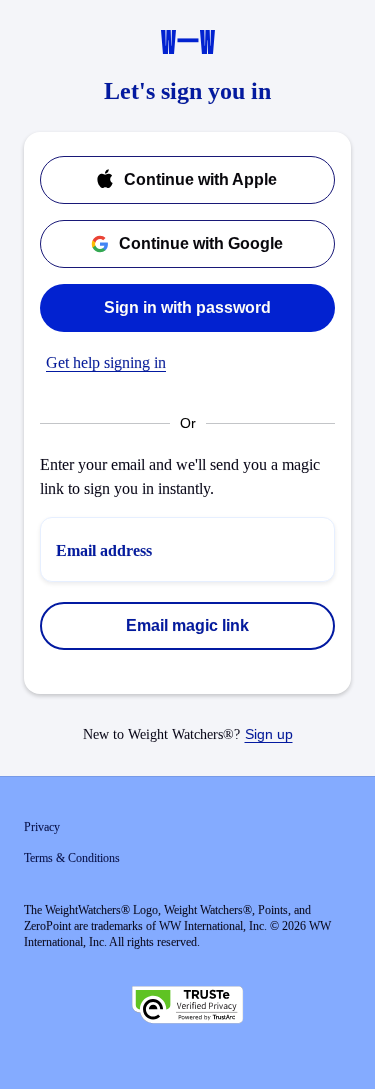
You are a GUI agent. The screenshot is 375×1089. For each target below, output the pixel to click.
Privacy (42, 827)
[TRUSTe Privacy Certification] (188, 1007)
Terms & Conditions (72, 858)
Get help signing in (106, 362)
